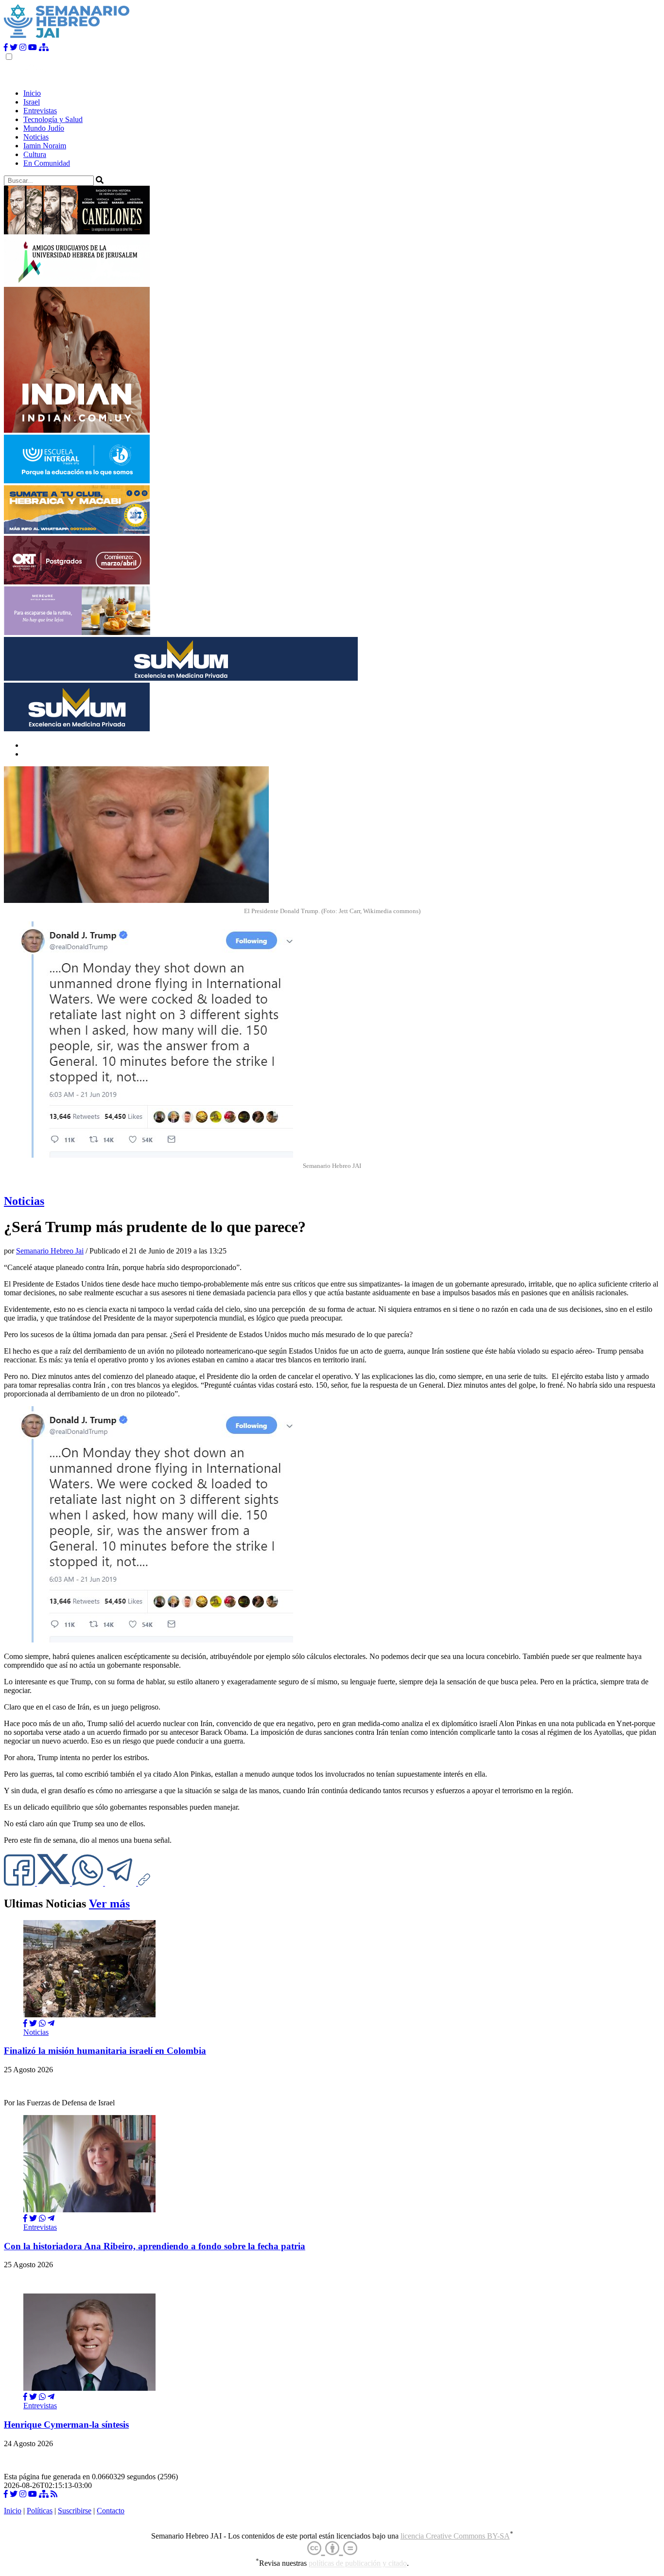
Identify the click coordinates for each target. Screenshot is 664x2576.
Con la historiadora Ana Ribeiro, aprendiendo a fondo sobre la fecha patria (155, 2246)
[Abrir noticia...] (89, 2015)
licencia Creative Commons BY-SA (455, 2536)
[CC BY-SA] (332, 2549)
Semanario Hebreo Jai (50, 1251)
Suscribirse (75, 2511)
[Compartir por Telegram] (122, 1883)
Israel (32, 102)
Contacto (111, 2511)
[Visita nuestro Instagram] (23, 47)
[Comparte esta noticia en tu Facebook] (20, 1883)
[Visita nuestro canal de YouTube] (33, 47)
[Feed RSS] (54, 2494)
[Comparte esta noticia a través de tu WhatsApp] (88, 1883)
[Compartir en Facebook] (25, 2023)
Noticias (36, 137)
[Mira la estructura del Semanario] (44, 47)
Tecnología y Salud (53, 119)
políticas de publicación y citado (358, 2564)
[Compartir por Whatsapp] (42, 2023)
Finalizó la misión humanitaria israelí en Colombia (105, 2051)
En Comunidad (47, 163)
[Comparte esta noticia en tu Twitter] (54, 1883)
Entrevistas (40, 111)
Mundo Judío (44, 128)
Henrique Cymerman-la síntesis (66, 2425)
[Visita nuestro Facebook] (6, 47)
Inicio (32, 93)
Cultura (35, 154)
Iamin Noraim (45, 146)
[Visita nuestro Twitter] (14, 47)
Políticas (40, 2511)
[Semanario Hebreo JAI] (67, 39)
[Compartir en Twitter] (33, 2023)
